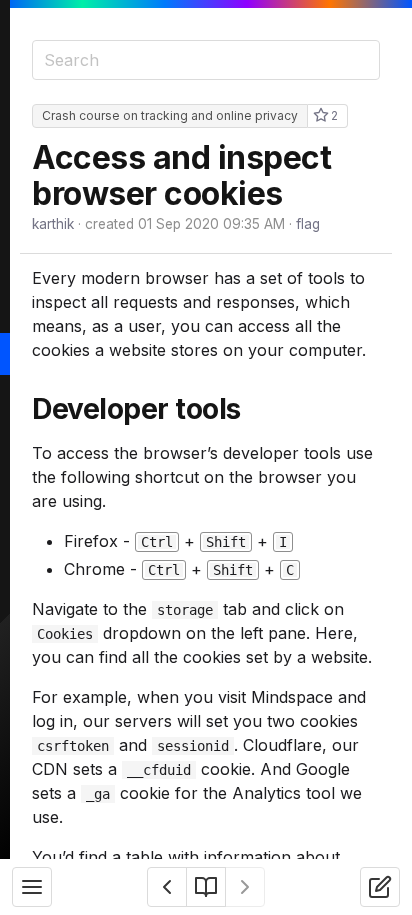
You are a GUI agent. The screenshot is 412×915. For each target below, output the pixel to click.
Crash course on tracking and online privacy (170, 115)
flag (308, 224)
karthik (53, 224)
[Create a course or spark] (380, 887)
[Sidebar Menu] (32, 887)
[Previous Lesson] (167, 887)
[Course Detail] (206, 887)
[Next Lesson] (245, 887)
